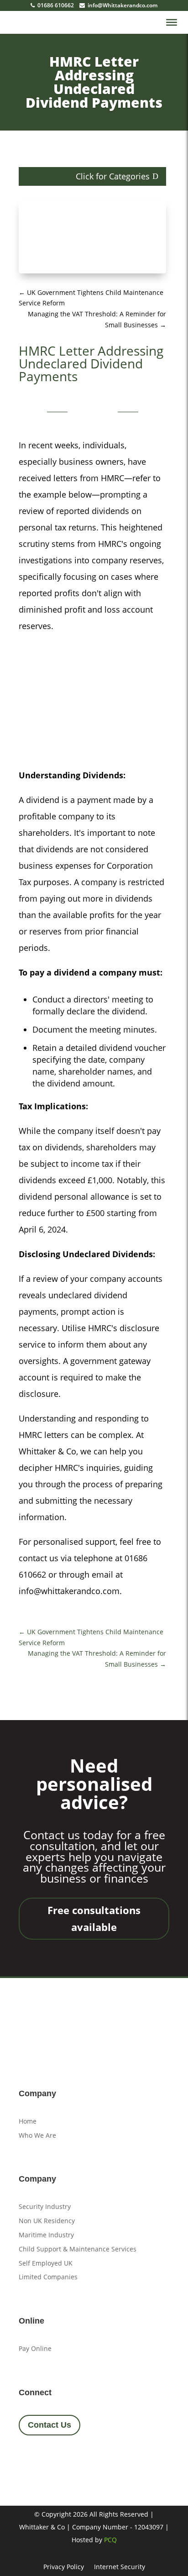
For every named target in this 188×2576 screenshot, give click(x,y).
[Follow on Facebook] (29, 2459)
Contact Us (50, 2425)
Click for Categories (113, 176)
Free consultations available (94, 1918)
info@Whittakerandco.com (122, 5)
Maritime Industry (46, 2235)
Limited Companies (48, 2277)
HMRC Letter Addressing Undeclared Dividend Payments (94, 82)
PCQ (110, 2540)
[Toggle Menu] (172, 22)
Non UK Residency (47, 2221)
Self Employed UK (46, 2263)
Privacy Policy (64, 2567)
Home (28, 2121)
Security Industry (45, 2206)
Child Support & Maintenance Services (78, 2249)
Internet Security (120, 2567)
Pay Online (35, 2348)
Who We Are (37, 2135)
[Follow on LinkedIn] (78, 2459)
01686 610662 (55, 5)
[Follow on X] (53, 2459)
